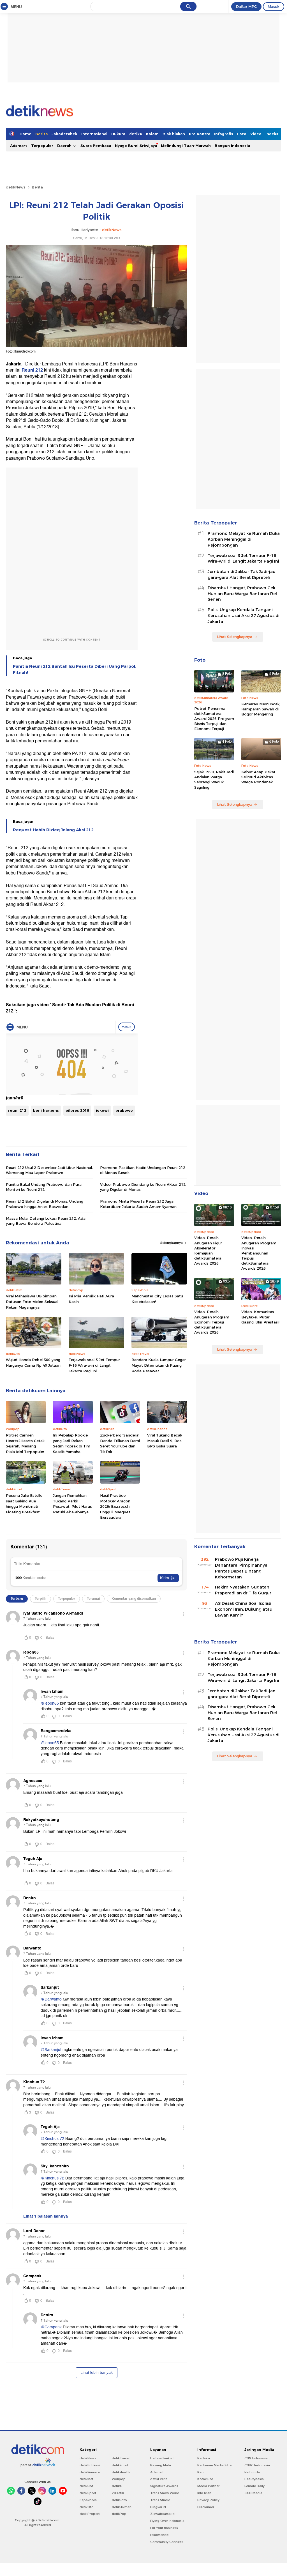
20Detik (118, 2493)
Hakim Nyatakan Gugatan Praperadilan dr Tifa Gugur (243, 1590)
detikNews (16, 187)
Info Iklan (204, 2493)
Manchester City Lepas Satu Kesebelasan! (157, 1299)
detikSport (88, 2493)
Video (256, 134)
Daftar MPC (246, 6)
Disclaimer (206, 2507)
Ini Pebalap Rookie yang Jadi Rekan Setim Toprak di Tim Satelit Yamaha (72, 1443)
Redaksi (204, 2458)
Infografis (224, 134)
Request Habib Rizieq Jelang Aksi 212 (53, 830)
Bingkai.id (158, 2507)
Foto (242, 134)
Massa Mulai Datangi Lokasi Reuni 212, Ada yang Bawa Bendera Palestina (46, 1221)
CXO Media (253, 2493)
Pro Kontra (200, 134)
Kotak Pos (205, 2479)
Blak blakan (174, 134)
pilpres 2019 (77, 1110)
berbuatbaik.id (162, 2458)
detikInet (86, 2479)
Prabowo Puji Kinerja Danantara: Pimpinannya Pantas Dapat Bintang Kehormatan (241, 1568)
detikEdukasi (90, 2465)
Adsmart (19, 146)
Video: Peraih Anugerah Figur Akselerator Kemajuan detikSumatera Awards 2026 (208, 1250)
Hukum (118, 134)
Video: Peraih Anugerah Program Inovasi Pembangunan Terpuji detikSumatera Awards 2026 (259, 1253)
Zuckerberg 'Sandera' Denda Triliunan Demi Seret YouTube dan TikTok (120, 1443)
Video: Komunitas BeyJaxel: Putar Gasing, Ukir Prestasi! (260, 1317)
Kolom (152, 134)
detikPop (119, 2514)
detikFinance (90, 2472)
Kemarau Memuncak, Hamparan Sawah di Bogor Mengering (261, 709)
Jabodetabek (64, 134)
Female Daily (254, 2486)
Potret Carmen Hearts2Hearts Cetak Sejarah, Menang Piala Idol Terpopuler (25, 1443)
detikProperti (90, 2514)
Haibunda (252, 2472)
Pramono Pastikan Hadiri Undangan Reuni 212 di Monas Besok (143, 1170)
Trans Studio (160, 2500)
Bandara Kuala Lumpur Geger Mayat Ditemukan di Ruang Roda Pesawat (159, 1365)
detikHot (86, 2486)
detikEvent (158, 2479)
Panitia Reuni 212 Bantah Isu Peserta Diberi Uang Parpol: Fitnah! (75, 669)
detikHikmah (122, 2507)
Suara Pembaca (96, 146)
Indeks (272, 134)
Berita (41, 134)
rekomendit (159, 2535)
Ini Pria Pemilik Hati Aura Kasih (91, 1299)
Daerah (65, 146)
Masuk (274, 6)
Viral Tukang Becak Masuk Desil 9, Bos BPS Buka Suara (165, 1441)
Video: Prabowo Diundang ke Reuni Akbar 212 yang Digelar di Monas (143, 1187)
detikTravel (121, 2458)
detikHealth (121, 2472)
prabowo (124, 1110)
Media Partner (208, 2486)
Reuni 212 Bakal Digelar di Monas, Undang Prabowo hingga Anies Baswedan (45, 1204)
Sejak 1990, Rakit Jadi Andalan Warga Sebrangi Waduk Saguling (214, 780)
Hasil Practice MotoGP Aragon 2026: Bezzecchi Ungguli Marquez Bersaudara (115, 1506)
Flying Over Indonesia (167, 2521)
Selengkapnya (172, 1243)
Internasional (94, 134)
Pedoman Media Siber (215, 2465)
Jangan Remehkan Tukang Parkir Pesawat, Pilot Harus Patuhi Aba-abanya (72, 1504)
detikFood (120, 2465)
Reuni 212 (32, 370)
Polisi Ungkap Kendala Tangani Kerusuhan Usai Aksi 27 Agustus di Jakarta (244, 616)
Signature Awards (164, 2486)
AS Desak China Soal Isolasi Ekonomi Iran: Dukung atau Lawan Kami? (244, 1609)
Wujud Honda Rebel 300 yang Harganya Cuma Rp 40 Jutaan (33, 1362)
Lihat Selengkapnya (235, 637)
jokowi (102, 1110)
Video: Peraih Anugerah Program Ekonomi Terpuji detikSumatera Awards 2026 (212, 1322)
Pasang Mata (161, 2465)
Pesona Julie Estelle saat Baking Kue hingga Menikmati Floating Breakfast (24, 1504)
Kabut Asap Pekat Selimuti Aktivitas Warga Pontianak (258, 777)
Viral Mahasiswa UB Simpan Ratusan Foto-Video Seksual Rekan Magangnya (32, 1301)
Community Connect (166, 2542)
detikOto (87, 2507)
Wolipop (119, 2479)
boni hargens (46, 1110)
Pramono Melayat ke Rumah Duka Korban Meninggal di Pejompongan (244, 539)
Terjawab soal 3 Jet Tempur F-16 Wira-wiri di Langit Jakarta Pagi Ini (94, 1365)
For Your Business (164, 2528)
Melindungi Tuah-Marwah (186, 146)
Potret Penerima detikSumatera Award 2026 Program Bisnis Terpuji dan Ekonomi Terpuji (214, 719)
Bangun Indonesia (232, 146)
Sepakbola (88, 2500)
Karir (201, 2472)
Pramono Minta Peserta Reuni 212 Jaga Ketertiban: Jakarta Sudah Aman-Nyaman (138, 1204)
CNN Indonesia (256, 2458)
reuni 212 (17, 1110)
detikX (136, 134)
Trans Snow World (165, 2493)
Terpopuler (42, 146)
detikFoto (119, 2500)
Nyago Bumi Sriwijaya (136, 146)
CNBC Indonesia (257, 2465)
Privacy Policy (208, 2500)
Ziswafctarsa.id (162, 2514)
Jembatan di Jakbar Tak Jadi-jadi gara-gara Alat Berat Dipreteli (242, 575)
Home (26, 134)
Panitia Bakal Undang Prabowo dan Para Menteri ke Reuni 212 (44, 1187)
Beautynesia (254, 2479)
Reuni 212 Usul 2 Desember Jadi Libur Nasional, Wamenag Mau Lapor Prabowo (49, 1170)
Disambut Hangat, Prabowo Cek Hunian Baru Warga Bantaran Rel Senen (242, 594)
